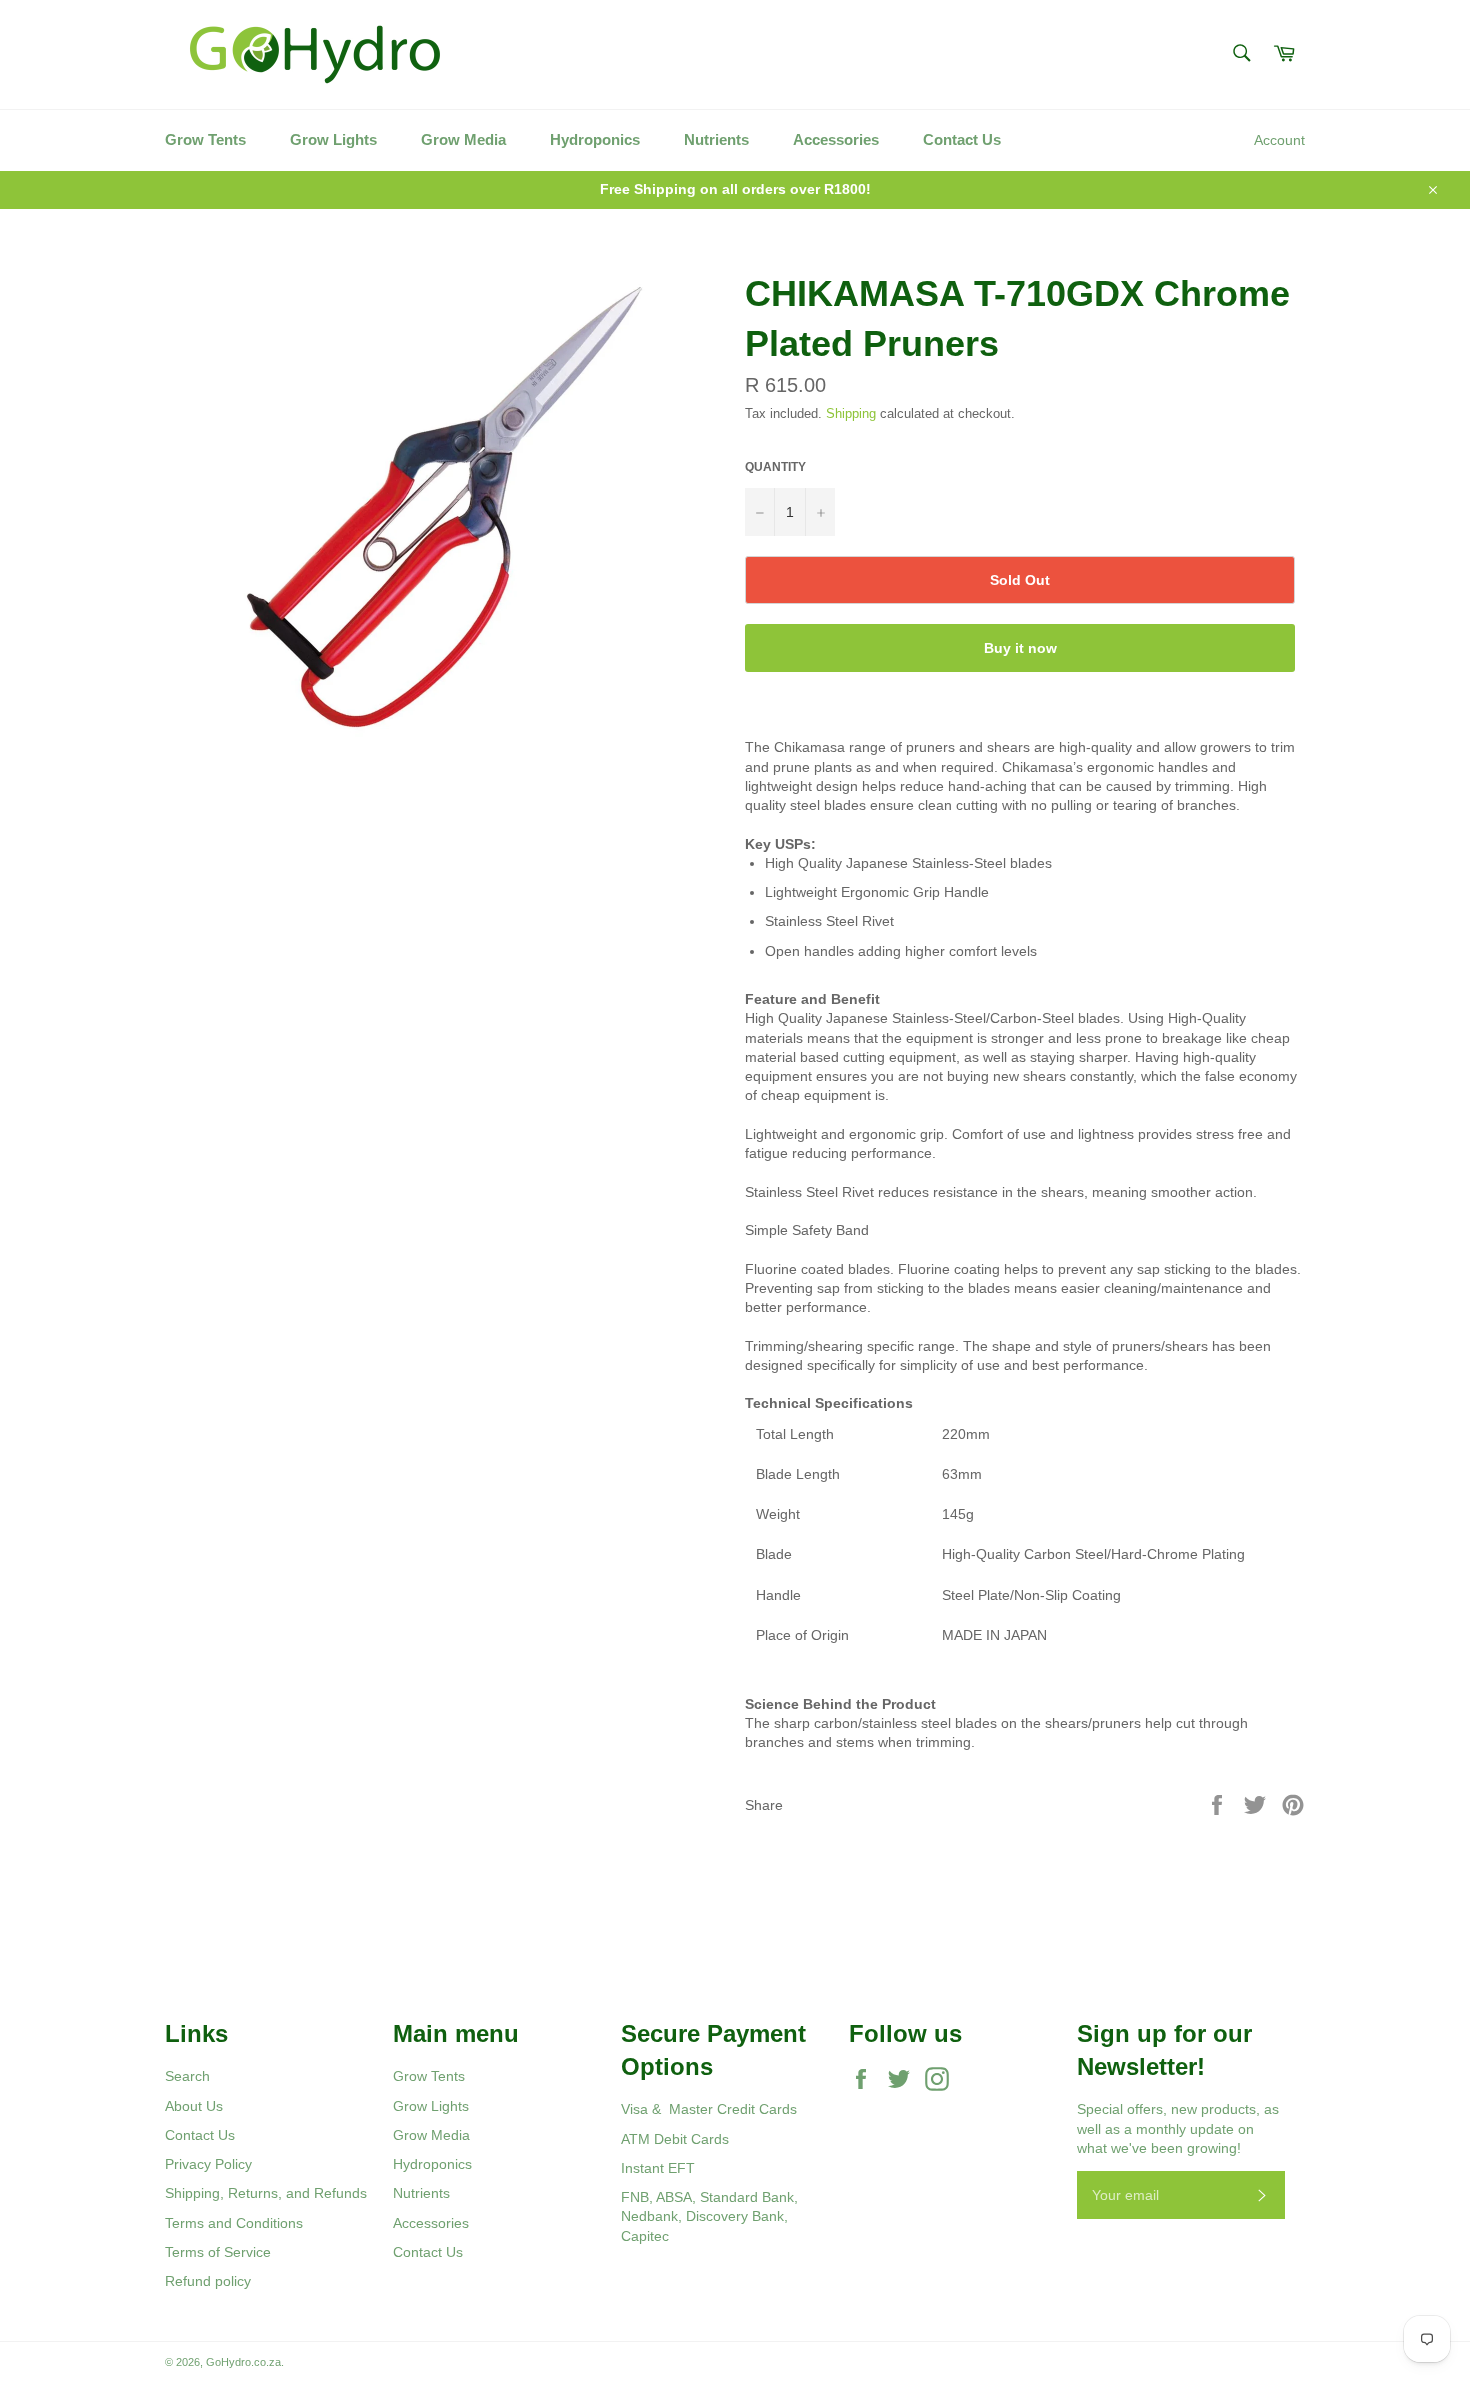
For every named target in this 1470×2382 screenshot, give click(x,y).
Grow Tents (205, 139)
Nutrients (716, 139)
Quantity (775, 467)
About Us (194, 2106)
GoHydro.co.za (243, 2362)
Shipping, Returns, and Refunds (266, 2193)
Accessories (836, 139)
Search (187, 2076)
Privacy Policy (208, 2164)
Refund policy (208, 2281)
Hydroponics (595, 139)
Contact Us (962, 139)
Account (1279, 140)
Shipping (851, 413)
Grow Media (463, 139)
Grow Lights (333, 139)
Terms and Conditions (234, 2223)
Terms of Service (218, 2252)
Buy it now (1020, 648)
